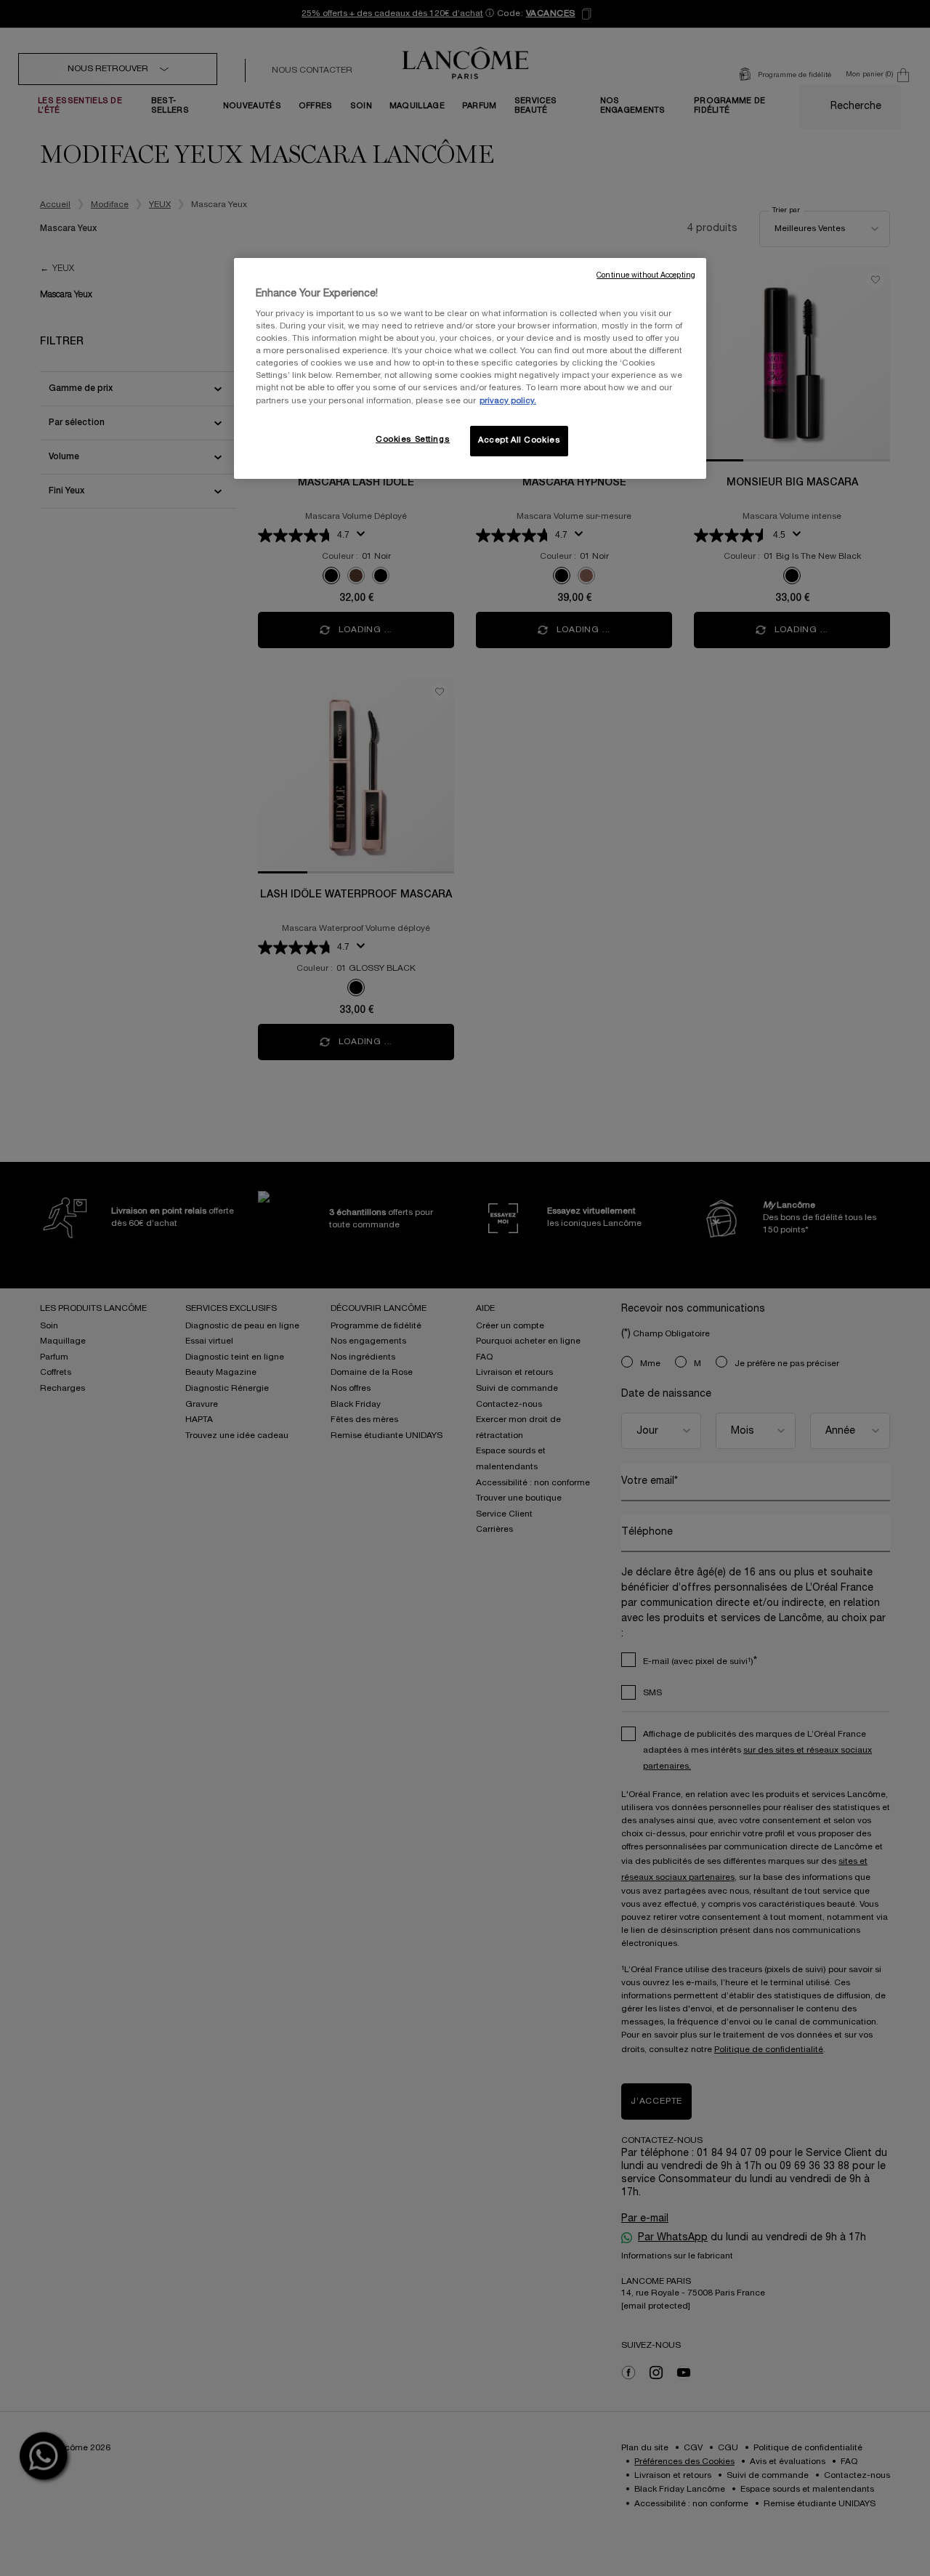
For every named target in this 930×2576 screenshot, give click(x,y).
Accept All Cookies (519, 440)
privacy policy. (508, 401)
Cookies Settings (413, 440)
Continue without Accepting (646, 276)
